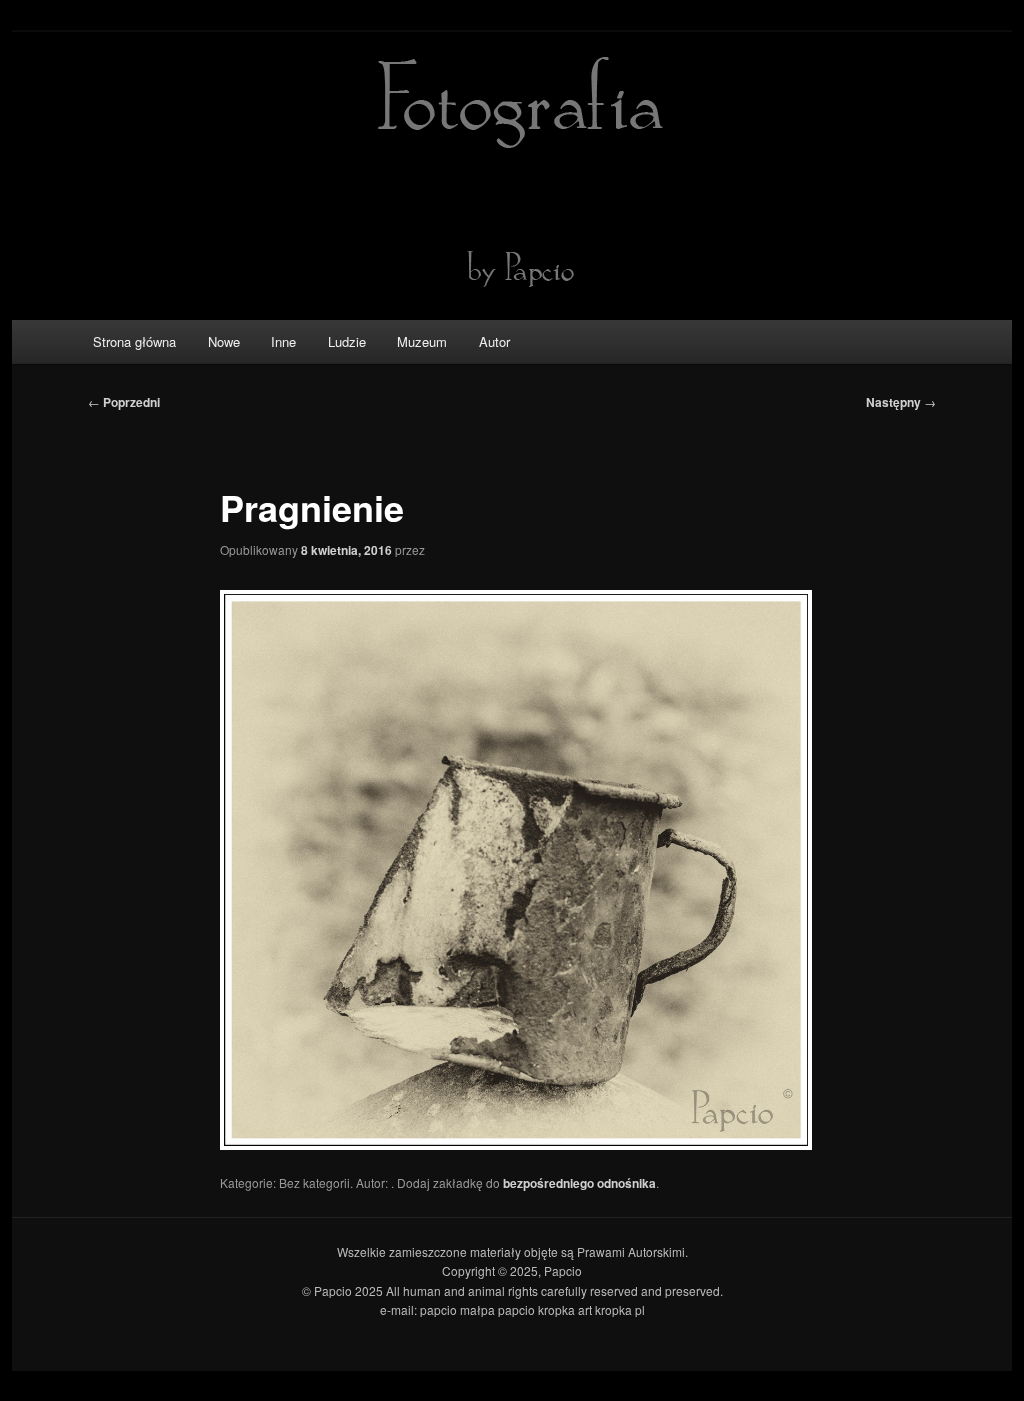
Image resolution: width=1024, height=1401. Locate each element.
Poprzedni (124, 402)
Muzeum (422, 341)
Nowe (224, 341)
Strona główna (134, 341)
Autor (494, 341)
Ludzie (347, 341)
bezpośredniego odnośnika (579, 1183)
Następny (901, 402)
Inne (283, 341)
